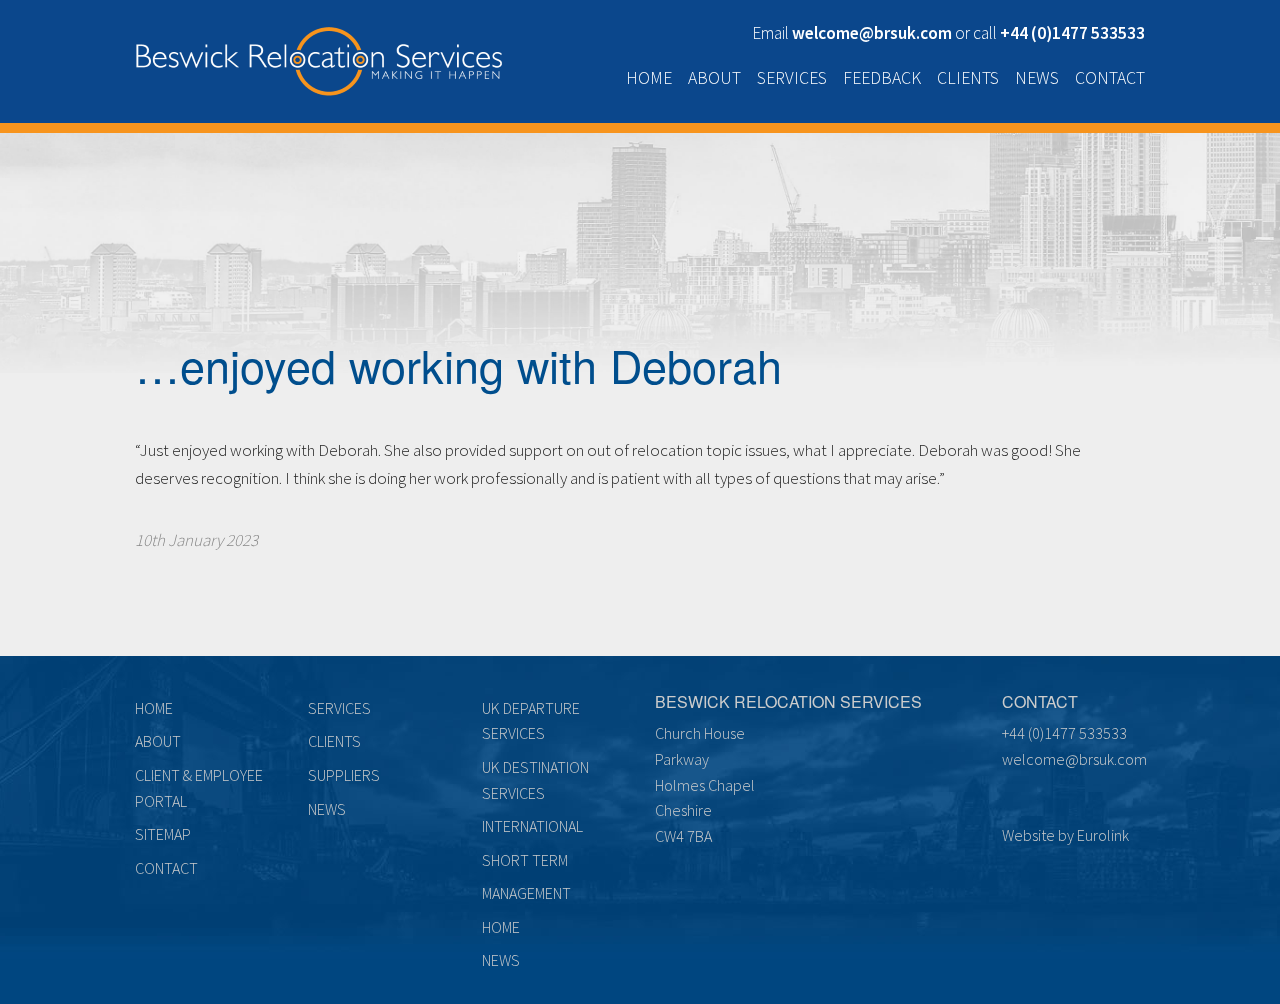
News (1037, 78)
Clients (968, 78)
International (532, 826)
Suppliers (344, 775)
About (714, 78)
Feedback (882, 78)
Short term (525, 860)
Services (792, 78)
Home (649, 78)
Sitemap (163, 834)
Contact (1110, 78)
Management (526, 893)
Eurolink (1103, 835)
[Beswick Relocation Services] (319, 57)
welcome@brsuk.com (1074, 759)
